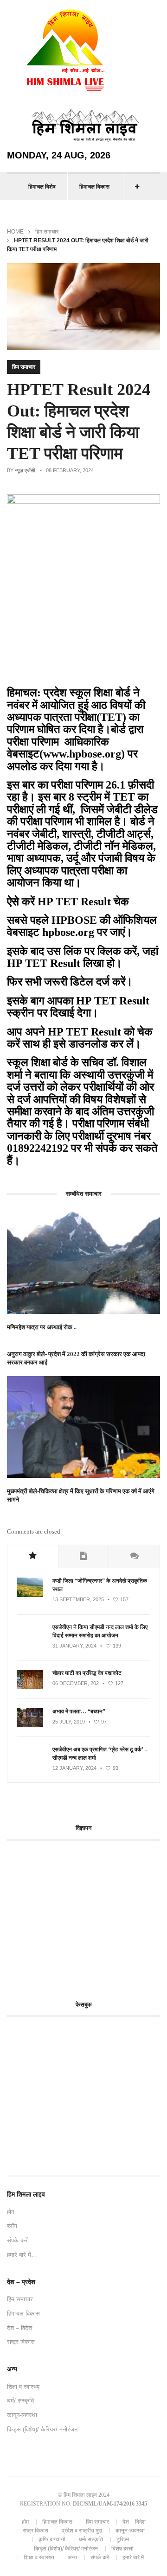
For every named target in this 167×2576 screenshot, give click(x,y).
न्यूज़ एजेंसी (25, 470)
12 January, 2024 (74, 1768)
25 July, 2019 (69, 1722)
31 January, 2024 (74, 1646)
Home (15, 232)
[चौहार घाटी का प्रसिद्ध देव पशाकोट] (30, 1687)
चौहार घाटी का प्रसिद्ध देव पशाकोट (87, 1673)
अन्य (72, 2557)
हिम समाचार (47, 232)
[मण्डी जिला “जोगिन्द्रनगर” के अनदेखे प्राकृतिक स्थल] (30, 1595)
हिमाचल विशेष (42, 187)
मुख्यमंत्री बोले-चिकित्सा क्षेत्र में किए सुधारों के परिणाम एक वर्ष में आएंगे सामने (81, 1495)
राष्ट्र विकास (21, 2342)
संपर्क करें (17, 2240)
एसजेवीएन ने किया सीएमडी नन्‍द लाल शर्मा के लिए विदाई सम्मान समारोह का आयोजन (100, 1631)
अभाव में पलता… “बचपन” (79, 1711)
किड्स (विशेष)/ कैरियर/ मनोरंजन (42, 2429)
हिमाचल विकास (94, 187)
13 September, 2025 (78, 1599)
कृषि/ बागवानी (52, 2539)
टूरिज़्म (123, 2539)
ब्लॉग (12, 2226)
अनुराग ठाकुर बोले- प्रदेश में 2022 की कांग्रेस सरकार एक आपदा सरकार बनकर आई (76, 1358)
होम (11, 2212)
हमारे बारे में (133, 2557)
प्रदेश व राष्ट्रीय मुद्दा (82, 2531)
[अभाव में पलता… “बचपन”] (30, 1725)
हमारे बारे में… (22, 2255)
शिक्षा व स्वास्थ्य (23, 2387)
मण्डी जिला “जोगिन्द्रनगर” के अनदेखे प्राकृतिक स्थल (100, 1585)
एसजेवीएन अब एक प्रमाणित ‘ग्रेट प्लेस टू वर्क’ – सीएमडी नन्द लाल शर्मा (100, 1754)
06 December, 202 (76, 1683)
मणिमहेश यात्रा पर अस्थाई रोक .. (42, 1327)
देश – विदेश (19, 2328)
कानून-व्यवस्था (22, 2415)
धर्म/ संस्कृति (20, 2401)
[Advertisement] (85, 1915)
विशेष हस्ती (122, 2549)
